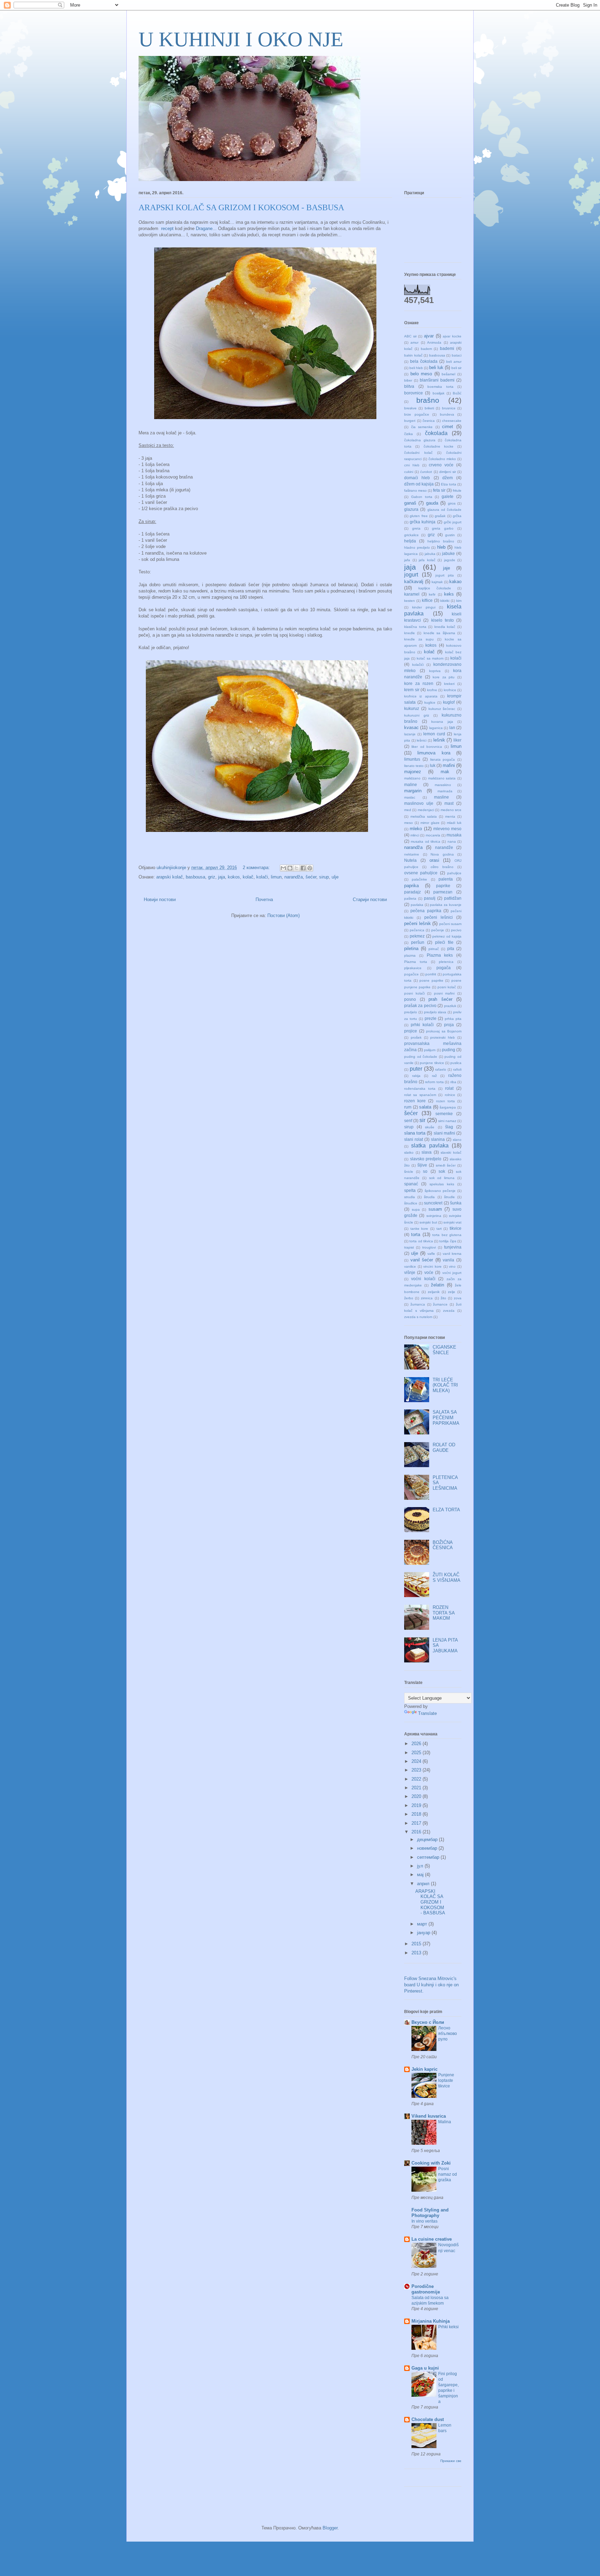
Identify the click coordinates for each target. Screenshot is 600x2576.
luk (433, 765)
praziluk (450, 1006)
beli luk (436, 367)
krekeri (449, 684)
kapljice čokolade (435, 588)
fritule (457, 490)
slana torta (415, 1133)
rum (408, 1107)
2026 (417, 1744)
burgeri (410, 421)
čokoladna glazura (420, 440)
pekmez (417, 936)
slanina (438, 1139)
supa (416, 1209)
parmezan (443, 892)
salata (425, 1107)
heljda (410, 541)
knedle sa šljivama (439, 633)
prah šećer (440, 999)
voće (429, 1272)
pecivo (456, 930)
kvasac (411, 727)
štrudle (449, 1197)
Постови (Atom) (284, 915)
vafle (431, 1254)
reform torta (434, 1082)
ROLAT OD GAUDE (444, 1448)
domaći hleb (417, 478)
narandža (294, 877)
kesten (410, 601)
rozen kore (415, 1101)
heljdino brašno (441, 541)
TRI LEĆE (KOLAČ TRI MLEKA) (445, 1385)
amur (414, 342)
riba (453, 1082)
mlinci (415, 835)
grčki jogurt (453, 522)
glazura (411, 509)
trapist (409, 1247)
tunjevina (453, 1247)
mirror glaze (430, 823)
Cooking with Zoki (431, 2163)
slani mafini (444, 1133)
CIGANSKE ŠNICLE (444, 1350)
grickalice (411, 535)
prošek (416, 1037)
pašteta (410, 898)
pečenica (417, 930)
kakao (455, 582)
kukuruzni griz (417, 715)
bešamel (448, 374)
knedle (410, 633)
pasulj (430, 898)
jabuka (430, 554)
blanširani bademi (437, 380)
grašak (440, 516)
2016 (417, 1832)
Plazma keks (440, 955)
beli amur (454, 362)
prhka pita (453, 1019)
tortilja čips (448, 1241)
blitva (409, 386)
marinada (445, 791)
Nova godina (442, 854)
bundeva (447, 414)
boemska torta (440, 387)
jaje (447, 568)
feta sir (439, 490)
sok (442, 1171)
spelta (410, 1190)
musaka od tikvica (426, 841)
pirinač (434, 949)
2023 (417, 1770)
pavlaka (417, 905)
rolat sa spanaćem (420, 1095)
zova (458, 1298)
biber (408, 380)
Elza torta (449, 484)
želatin (437, 1285)
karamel (412, 594)
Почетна (264, 899)
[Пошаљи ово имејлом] (283, 868)
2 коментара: (257, 868)
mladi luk (454, 823)
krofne (432, 690)
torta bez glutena (447, 1235)
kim (459, 601)
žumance (440, 1304)
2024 (417, 1761)
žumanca (418, 1304)
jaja (222, 877)
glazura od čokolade (445, 510)
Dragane (204, 228)
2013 (417, 1953)
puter (416, 1069)
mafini (449, 765)
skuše (430, 1127)
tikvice (456, 1228)
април (424, 1884)
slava (427, 1152)
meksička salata (424, 816)
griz (212, 877)
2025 (417, 1753)
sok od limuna (442, 1178)
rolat (449, 1088)
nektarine (412, 854)
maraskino (443, 785)
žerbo (409, 1298)
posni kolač (447, 987)
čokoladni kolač (418, 453)
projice (411, 1031)
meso (409, 823)
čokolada (436, 433)
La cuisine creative (432, 2239)
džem (448, 478)
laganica (436, 728)
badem (426, 349)
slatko (409, 1152)
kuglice (430, 702)
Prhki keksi (448, 2327)
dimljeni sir (448, 472)
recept (167, 228)
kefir (432, 594)
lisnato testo (414, 766)
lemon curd (434, 734)
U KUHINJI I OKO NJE (241, 39)
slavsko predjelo (426, 1159)
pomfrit (431, 974)
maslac (410, 797)
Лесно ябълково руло (448, 2034)
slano (457, 1140)
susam (435, 1209)
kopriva (435, 671)
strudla (410, 1197)
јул (421, 1866)
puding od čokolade (421, 1057)
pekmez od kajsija (447, 936)
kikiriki (445, 601)
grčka (457, 516)
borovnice (414, 393)
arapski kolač (170, 877)
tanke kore (419, 1229)
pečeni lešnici (439, 917)
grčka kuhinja (423, 522)
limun (276, 877)
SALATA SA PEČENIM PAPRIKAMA (446, 1417)
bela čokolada (424, 361)
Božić (457, 393)
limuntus (412, 759)
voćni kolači (423, 1279)
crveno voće (441, 465)
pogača (444, 968)
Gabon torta (422, 497)
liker (457, 740)
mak (445, 772)
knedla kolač (445, 627)
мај (421, 1875)
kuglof (449, 702)
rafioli (457, 1069)
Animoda (434, 342)
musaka (454, 835)
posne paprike (431, 980)
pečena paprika (426, 911)
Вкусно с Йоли (428, 2022)
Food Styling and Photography (430, 2213)
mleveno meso (447, 829)
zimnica (427, 1298)
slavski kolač (451, 1152)
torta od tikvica (421, 1241)
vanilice (410, 1266)
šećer (311, 877)
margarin (413, 791)
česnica (429, 421)
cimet (448, 427)
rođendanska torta (420, 1089)
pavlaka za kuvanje (446, 905)
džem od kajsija (419, 484)
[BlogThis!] (290, 868)
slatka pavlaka (430, 1146)
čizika (409, 434)
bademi (447, 348)
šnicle (409, 1172)
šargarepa (448, 1107)
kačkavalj (414, 582)
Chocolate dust (428, 2419)
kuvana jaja (442, 722)
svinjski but (428, 1222)
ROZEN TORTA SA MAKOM (444, 1613)
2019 (417, 1805)
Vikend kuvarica (429, 2116)
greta (416, 528)
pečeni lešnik (418, 923)
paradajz (412, 892)
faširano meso (415, 490)
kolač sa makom (430, 658)
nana (452, 841)
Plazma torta (416, 962)
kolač (248, 877)
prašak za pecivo (420, 1005)
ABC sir (410, 336)
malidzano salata (442, 778)
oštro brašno (442, 867)
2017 (417, 1823)
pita (451, 948)
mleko (416, 829)
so (425, 1171)
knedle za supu (419, 639)
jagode (450, 560)
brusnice (449, 408)
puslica (456, 1063)
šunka (456, 1203)
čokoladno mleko (442, 459)
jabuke (448, 553)
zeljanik (434, 1292)
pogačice (411, 974)
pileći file (444, 942)
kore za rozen (419, 683)
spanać (411, 1184)
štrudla (429, 1197)
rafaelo (441, 1069)
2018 (417, 1814)
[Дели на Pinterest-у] (310, 868)
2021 (417, 1788)
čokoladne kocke (439, 446)
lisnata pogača (443, 759)
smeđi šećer (446, 1165)
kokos (234, 877)
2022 (417, 1779)
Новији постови (160, 899)
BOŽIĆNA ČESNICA (443, 1545)
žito (443, 1298)
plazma (410, 955)
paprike (443, 886)
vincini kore (432, 1266)
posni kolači (414, 993)
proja (449, 1025)
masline (441, 797)
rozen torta (445, 1101)
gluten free (419, 516)
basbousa (195, 877)
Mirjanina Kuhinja (431, 2321)
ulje (335, 877)
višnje (410, 1272)
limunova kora (434, 753)
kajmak (437, 582)
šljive (422, 1165)
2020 (417, 1796)
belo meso (421, 374)
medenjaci (426, 810)
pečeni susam (451, 924)
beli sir (456, 368)
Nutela (410, 860)
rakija (416, 1076)
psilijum (430, 1050)
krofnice (450, 690)
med (408, 810)
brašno (428, 400)
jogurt (411, 575)
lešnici (422, 740)
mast (449, 803)
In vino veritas (424, 2221)
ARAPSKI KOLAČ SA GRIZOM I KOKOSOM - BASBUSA (241, 207)
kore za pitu (444, 677)
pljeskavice (413, 968)
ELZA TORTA (446, 1510)
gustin (450, 535)
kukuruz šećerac (442, 709)
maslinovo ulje (419, 803)
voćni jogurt (452, 1273)
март (423, 1924)
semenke (444, 1114)
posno (410, 999)
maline (411, 784)
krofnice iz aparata (421, 696)
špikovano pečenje (440, 1191)
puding (449, 1050)
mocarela (433, 835)
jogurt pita (445, 575)
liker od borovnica (427, 747)
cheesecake (452, 421)
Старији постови (370, 899)
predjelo (411, 1012)
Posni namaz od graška (448, 2174)
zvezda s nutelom (418, 1317)
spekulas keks (442, 1184)
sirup (324, 877)
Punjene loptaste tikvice (446, 2080)
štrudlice (411, 1203)
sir (422, 1120)
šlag (449, 1127)
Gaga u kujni (425, 2368)
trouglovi (429, 1247)
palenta (446, 879)
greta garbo (443, 528)
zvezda (449, 1311)
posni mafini (444, 993)
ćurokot (426, 472)
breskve (410, 408)
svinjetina (434, 1216)
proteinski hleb (443, 1037)
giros (452, 503)
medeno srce (451, 810)
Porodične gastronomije (426, 2289)
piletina (411, 948)
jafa (407, 560)
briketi (429, 408)
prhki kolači (422, 1025)
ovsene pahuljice (421, 873)
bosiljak (439, 393)
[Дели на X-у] (297, 868)
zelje (452, 1292)
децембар (428, 1839)
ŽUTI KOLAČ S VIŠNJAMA (447, 1577)
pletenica (446, 962)
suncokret (433, 1203)
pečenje (438, 930)
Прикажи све (451, 2461)
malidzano (412, 778)
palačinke (419, 879)
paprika (411, 886)
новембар (428, 1848)
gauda (432, 503)
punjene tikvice (432, 1063)
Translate (427, 1713)
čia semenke (422, 427)
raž (434, 1076)
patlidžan (453, 898)
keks (449, 594)
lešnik (439, 740)
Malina (445, 2122)
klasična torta (415, 627)
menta (450, 816)
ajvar (429, 336)
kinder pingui (424, 607)
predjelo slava (435, 1012)
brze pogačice (417, 414)
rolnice (450, 1095)
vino (452, 1266)
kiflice (427, 600)
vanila (448, 1260)
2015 (417, 1944)
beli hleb (416, 368)
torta (416, 1234)
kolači (262, 877)
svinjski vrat (452, 1222)
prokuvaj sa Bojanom (444, 1031)
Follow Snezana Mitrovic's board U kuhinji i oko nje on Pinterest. (431, 1985)
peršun (418, 942)
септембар (429, 1857)
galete (448, 496)
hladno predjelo (417, 547)
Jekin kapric (424, 2069)
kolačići (418, 665)
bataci (457, 355)
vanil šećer (422, 1260)
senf (408, 1121)
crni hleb (412, 465)
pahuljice (454, 873)
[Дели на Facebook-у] (303, 868)
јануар (424, 1933)
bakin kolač (413, 355)
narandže (444, 847)
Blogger (330, 2528)
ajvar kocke (452, 336)
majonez (413, 772)
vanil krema (452, 1254)
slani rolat (414, 1139)
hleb (441, 547)
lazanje (410, 734)
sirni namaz (447, 1121)
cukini (409, 472)
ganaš (410, 503)
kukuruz (412, 708)
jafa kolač (427, 560)
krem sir (412, 690)
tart (439, 1229)
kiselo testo (443, 620)
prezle (431, 1018)
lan (452, 727)
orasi (434, 860)
